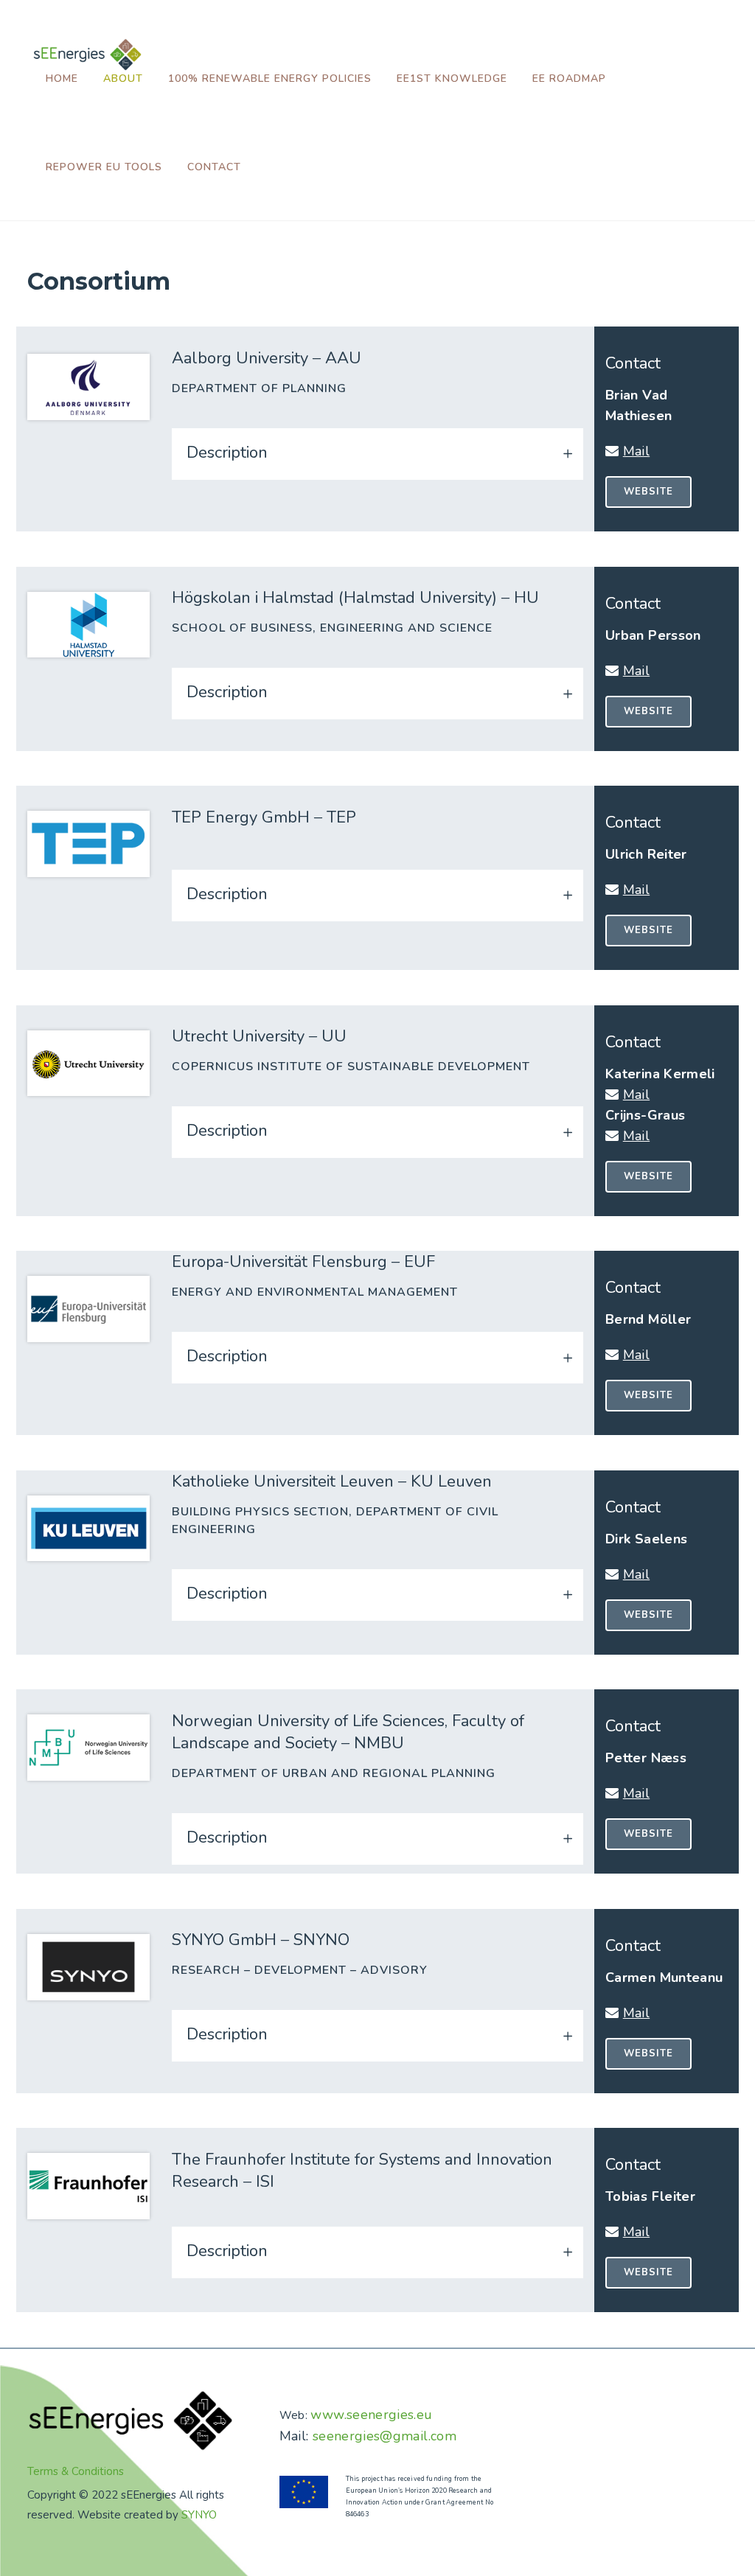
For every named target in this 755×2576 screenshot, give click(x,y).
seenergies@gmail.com (385, 2436)
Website (648, 492)
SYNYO (199, 2515)
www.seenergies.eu (371, 2415)
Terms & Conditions (76, 2471)
